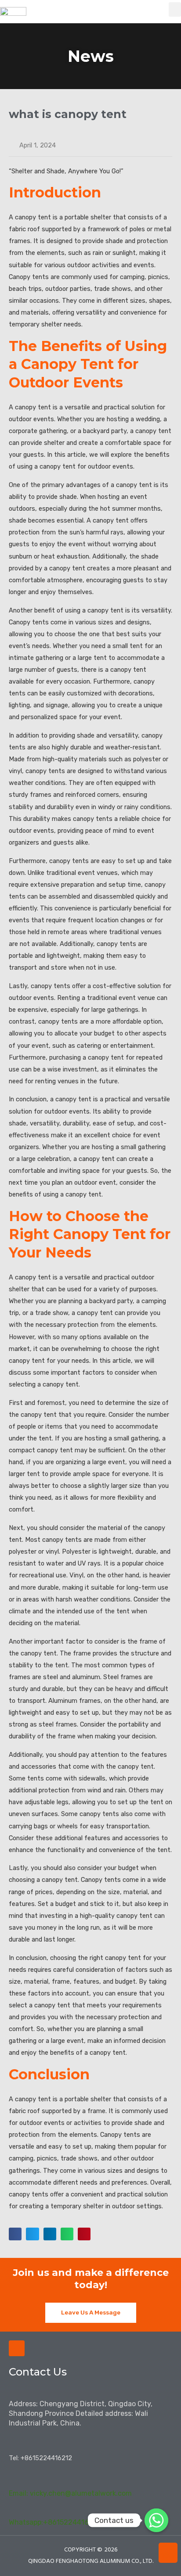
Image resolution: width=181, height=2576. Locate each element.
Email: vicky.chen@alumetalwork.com (70, 2493)
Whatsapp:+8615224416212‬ (55, 2522)
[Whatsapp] (156, 2520)
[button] (175, 9)
